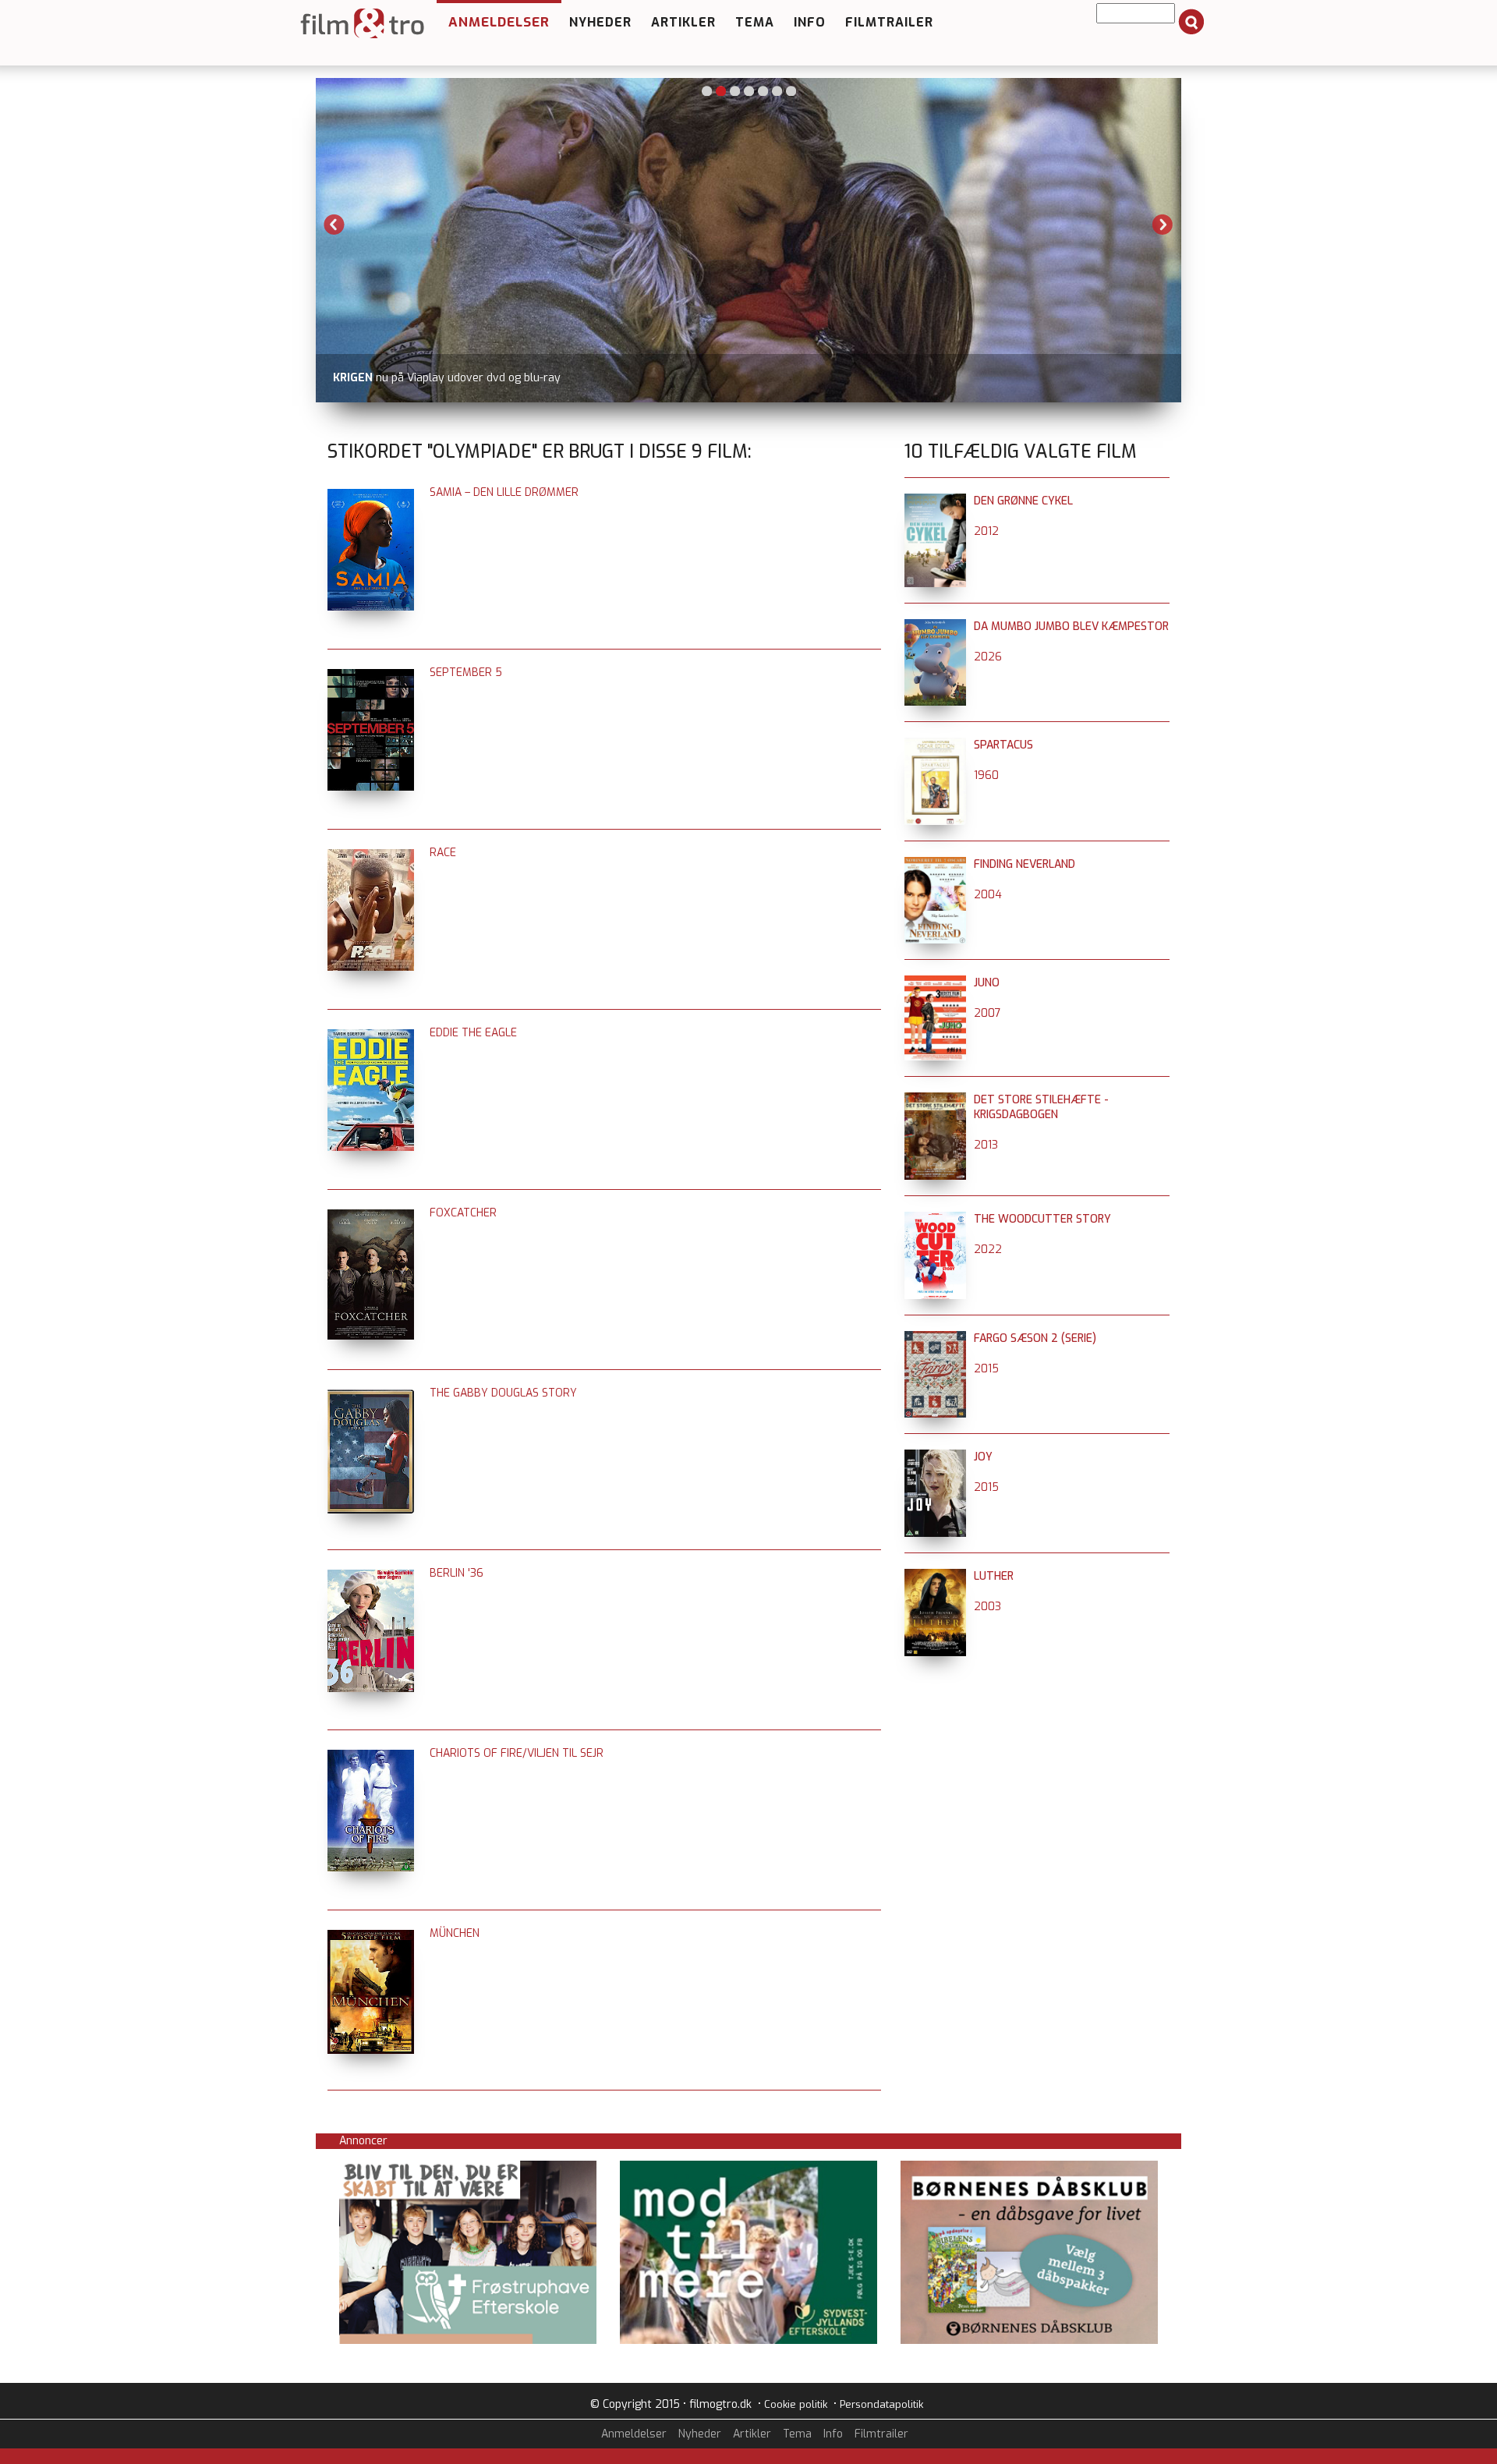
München (455, 1933)
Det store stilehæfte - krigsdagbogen (1041, 1107)
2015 (986, 1369)
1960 (986, 775)
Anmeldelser (499, 22)
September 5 (466, 673)
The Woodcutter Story (1042, 1219)
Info (810, 22)
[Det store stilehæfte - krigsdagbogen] (935, 1100)
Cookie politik (796, 2404)
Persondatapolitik (881, 2404)
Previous (334, 225)
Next (1163, 225)
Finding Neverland (1025, 864)
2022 (988, 1250)
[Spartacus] (935, 745)
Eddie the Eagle (473, 1033)
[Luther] (935, 1576)
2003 (987, 1607)
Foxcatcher (463, 1213)
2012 (986, 531)
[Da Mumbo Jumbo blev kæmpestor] (935, 627)
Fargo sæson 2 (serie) (1035, 1338)
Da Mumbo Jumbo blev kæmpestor (1071, 627)
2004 (988, 895)
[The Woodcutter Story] (935, 1219)
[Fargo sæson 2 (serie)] (935, 1338)
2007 (987, 1013)
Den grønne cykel (1023, 501)
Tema (755, 22)
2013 (986, 1145)
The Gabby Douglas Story (503, 1393)
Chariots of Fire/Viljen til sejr (517, 1753)
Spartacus (1003, 745)
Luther (994, 1576)
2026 (988, 657)
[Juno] (935, 983)
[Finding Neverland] (935, 864)
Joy (983, 1457)
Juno (987, 983)
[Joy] (935, 1457)
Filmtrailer (889, 22)
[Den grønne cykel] (935, 501)
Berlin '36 (457, 1573)
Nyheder (600, 22)
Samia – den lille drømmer (504, 492)
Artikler (683, 22)
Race (443, 853)
